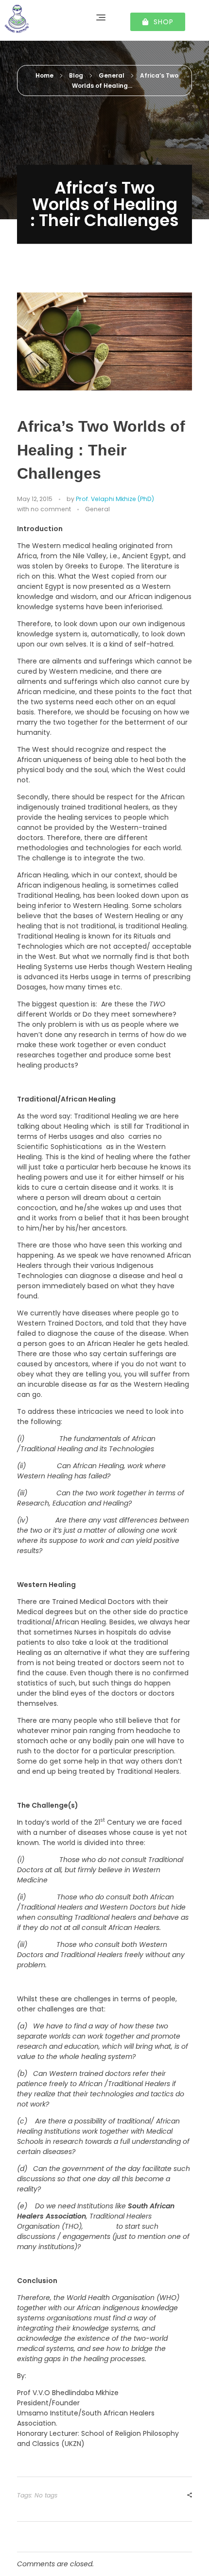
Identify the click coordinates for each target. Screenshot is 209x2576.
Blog (76, 75)
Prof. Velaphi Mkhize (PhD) (115, 499)
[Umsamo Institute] (35, 19)
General (112, 75)
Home (44, 75)
